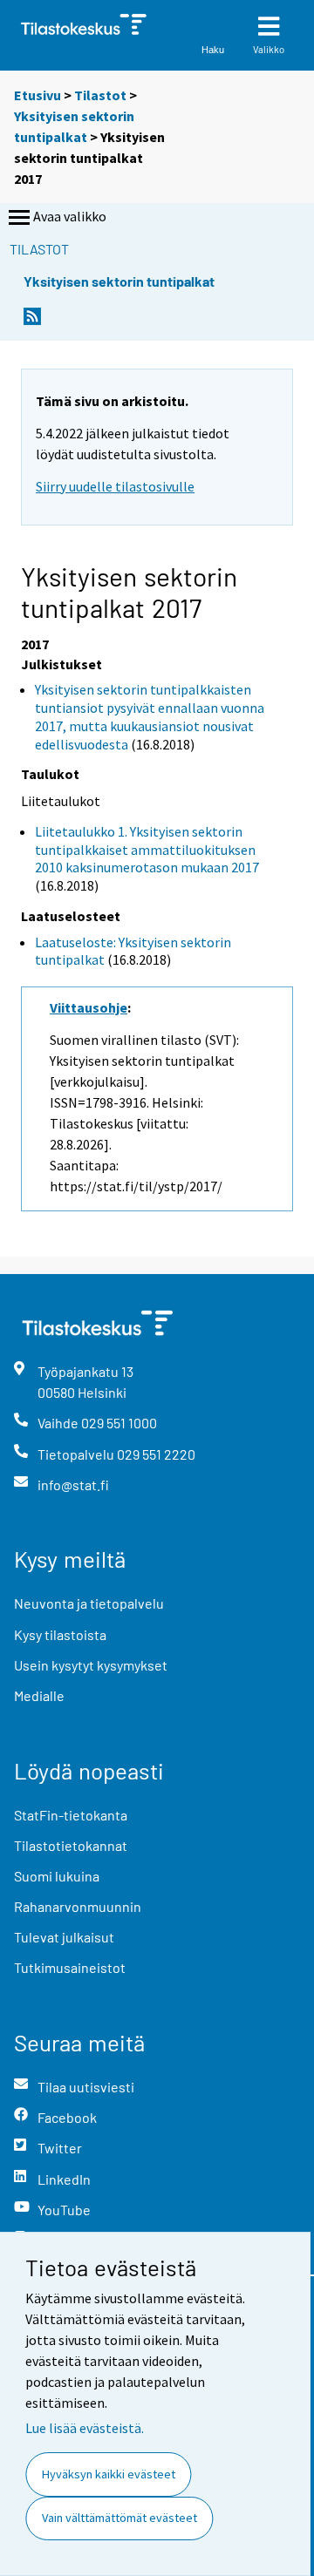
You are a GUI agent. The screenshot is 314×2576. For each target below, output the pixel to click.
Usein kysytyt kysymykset (91, 1665)
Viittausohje (89, 1007)
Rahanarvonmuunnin (78, 1906)
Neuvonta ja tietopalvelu (89, 1603)
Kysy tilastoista (60, 1634)
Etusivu (38, 95)
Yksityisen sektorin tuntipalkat (119, 281)
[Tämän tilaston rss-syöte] (32, 321)
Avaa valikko (70, 216)
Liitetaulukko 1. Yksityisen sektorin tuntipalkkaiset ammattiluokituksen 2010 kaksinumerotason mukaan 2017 (147, 850)
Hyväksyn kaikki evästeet (109, 2474)
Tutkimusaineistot (70, 1967)
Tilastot (100, 95)
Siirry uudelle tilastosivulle (115, 486)
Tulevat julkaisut (64, 1937)
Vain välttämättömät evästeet (119, 2518)
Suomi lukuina (57, 1876)
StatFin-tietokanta (71, 1815)
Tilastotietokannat (71, 1845)
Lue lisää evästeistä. (85, 2428)
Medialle (39, 1695)
